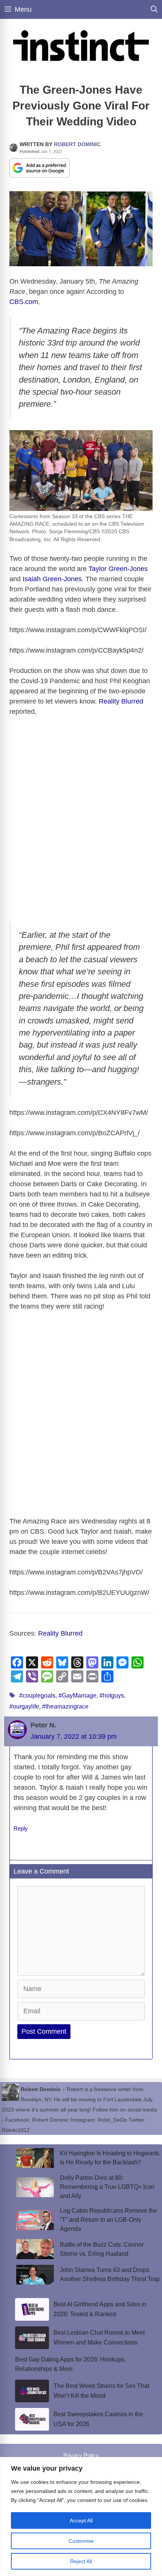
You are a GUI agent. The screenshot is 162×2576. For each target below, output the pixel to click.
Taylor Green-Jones (118, 569)
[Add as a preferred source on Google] (40, 167)
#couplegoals (37, 1695)
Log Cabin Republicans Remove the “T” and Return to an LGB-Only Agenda (109, 2220)
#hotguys (112, 1695)
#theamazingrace (65, 1706)
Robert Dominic (77, 144)
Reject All (81, 2561)
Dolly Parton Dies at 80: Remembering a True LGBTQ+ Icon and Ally (107, 2187)
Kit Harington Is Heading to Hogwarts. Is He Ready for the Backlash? (110, 2158)
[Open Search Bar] (154, 9)
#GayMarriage (77, 1695)
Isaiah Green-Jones (52, 579)
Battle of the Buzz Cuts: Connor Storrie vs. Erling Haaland (102, 2249)
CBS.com (24, 302)
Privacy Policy (81, 2455)
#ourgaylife (24, 1706)
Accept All (81, 2520)
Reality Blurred (121, 701)
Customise (81, 2541)
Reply (21, 1828)
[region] (81, 2517)
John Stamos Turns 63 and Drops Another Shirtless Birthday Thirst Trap (110, 2274)
